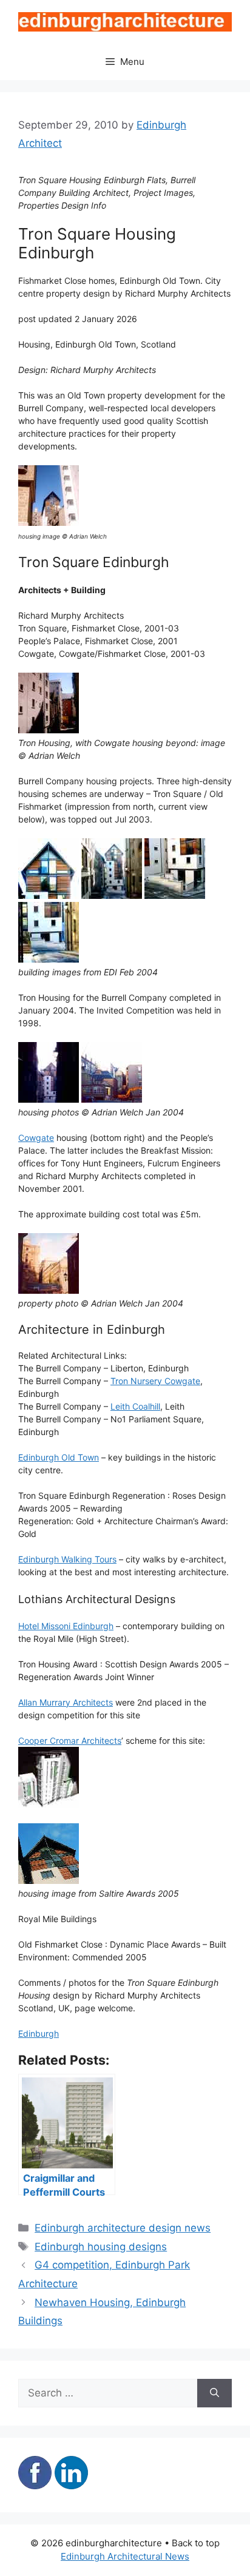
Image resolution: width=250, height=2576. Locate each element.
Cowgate (36, 1138)
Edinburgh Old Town (59, 1457)
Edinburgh (39, 2033)
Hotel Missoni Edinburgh (66, 1626)
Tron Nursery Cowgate (155, 1381)
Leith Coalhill (135, 1406)
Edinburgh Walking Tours (67, 1559)
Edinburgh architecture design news (123, 2228)
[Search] (215, 2393)
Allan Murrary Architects (66, 1702)
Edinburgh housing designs (101, 2247)
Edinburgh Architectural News (125, 2556)
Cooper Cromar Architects (70, 1740)
